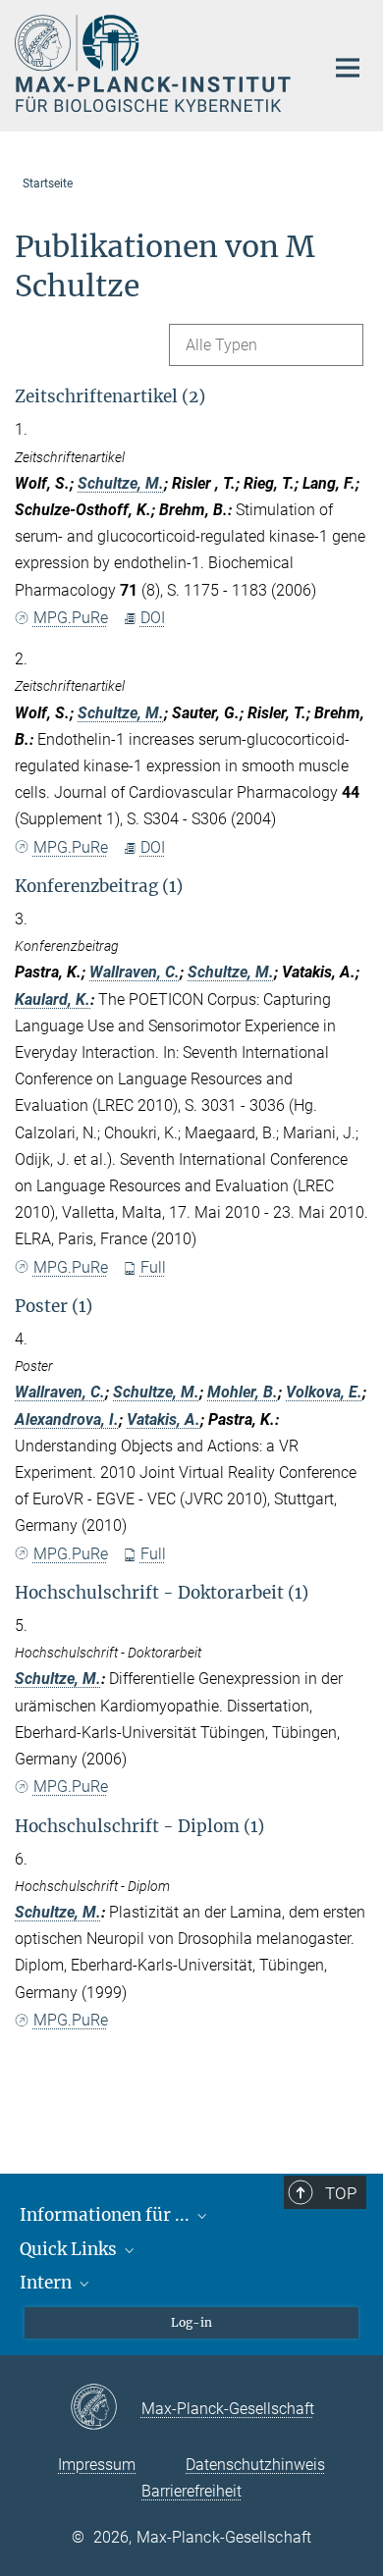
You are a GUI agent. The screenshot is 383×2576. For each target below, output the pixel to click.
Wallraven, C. (135, 972)
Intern (48, 2283)
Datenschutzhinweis (255, 2465)
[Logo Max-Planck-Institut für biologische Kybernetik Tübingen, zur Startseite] (155, 63)
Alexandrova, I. (67, 1419)
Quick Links (70, 2249)
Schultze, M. (121, 483)
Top (341, 2193)
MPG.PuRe (71, 618)
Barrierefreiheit (191, 2491)
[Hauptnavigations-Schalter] (348, 68)
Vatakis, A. (164, 1419)
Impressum (97, 2465)
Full (153, 1267)
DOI (153, 618)
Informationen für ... (107, 2215)
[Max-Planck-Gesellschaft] (106, 2408)
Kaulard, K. (53, 999)
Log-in (191, 2322)
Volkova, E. (324, 1392)
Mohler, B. (243, 1392)
